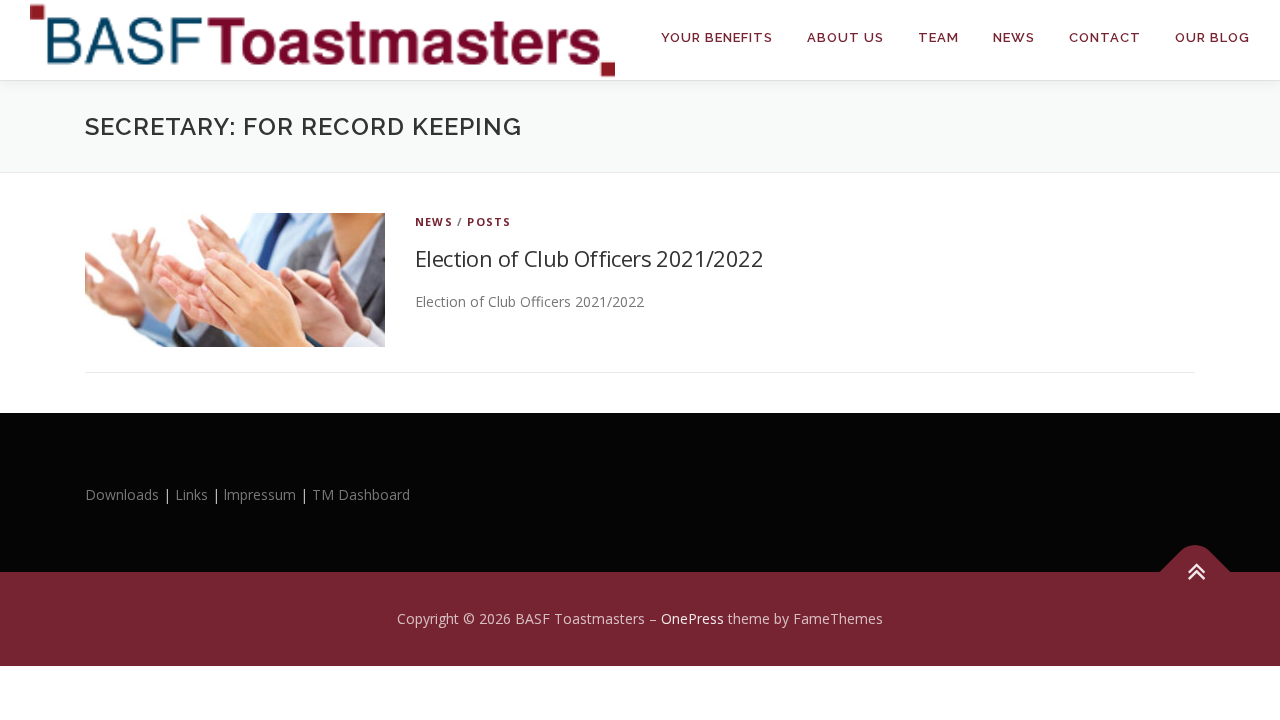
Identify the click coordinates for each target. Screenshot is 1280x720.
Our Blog (1212, 37)
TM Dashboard (361, 494)
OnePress (692, 618)
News (1014, 37)
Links (191, 494)
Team (938, 37)
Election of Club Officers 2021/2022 (589, 258)
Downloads (124, 494)
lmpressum (260, 494)
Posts (489, 221)
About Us (845, 37)
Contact (1105, 37)
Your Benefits (717, 37)
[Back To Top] (1195, 572)
